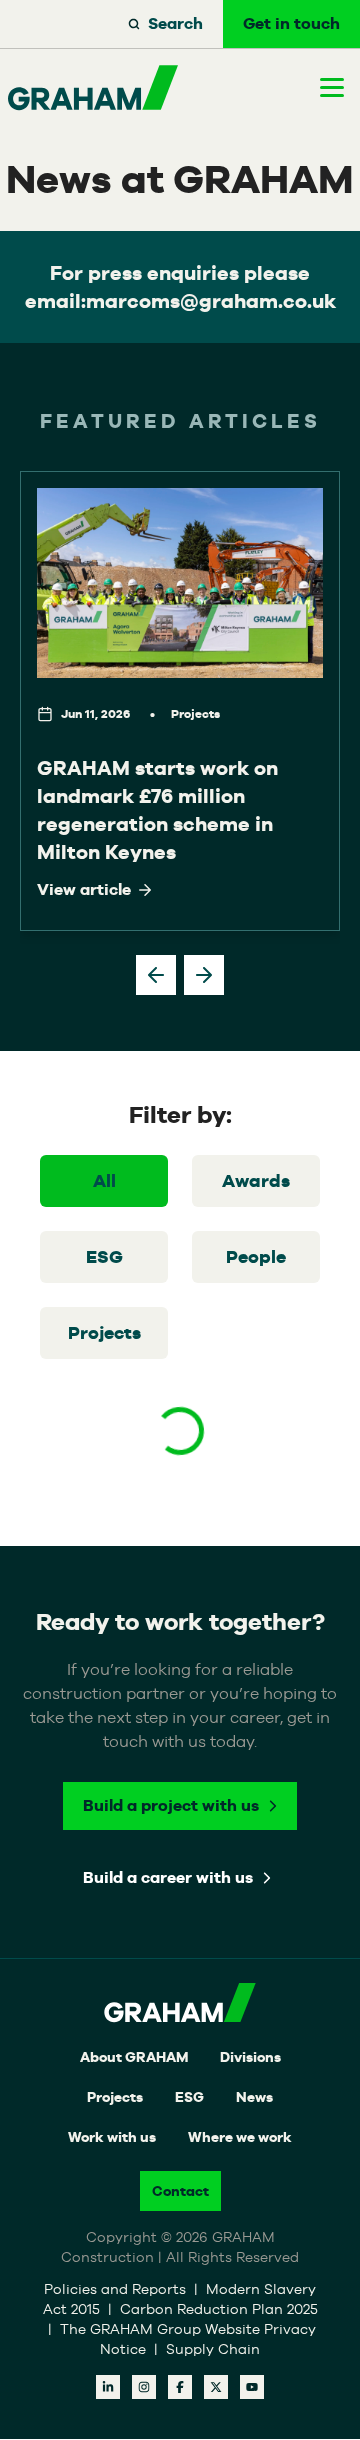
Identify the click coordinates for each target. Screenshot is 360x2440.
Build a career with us (168, 1877)
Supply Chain (213, 2349)
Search (175, 23)
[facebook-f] (180, 2387)
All (104, 1180)
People (256, 1256)
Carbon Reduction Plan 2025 (219, 2309)
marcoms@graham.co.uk (211, 301)
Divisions (250, 2057)
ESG (104, 1256)
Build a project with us (171, 1805)
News (254, 2097)
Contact (180, 2191)
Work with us (112, 2137)
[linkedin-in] (108, 2387)
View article (84, 889)
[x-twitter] (216, 2387)
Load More (180, 1504)
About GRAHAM (134, 2057)
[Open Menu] (332, 87)
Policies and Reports (117, 2289)
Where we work (240, 2137)
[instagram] (144, 2387)
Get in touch (291, 23)
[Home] (93, 88)
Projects (104, 1332)
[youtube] (252, 2387)
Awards (256, 1180)
